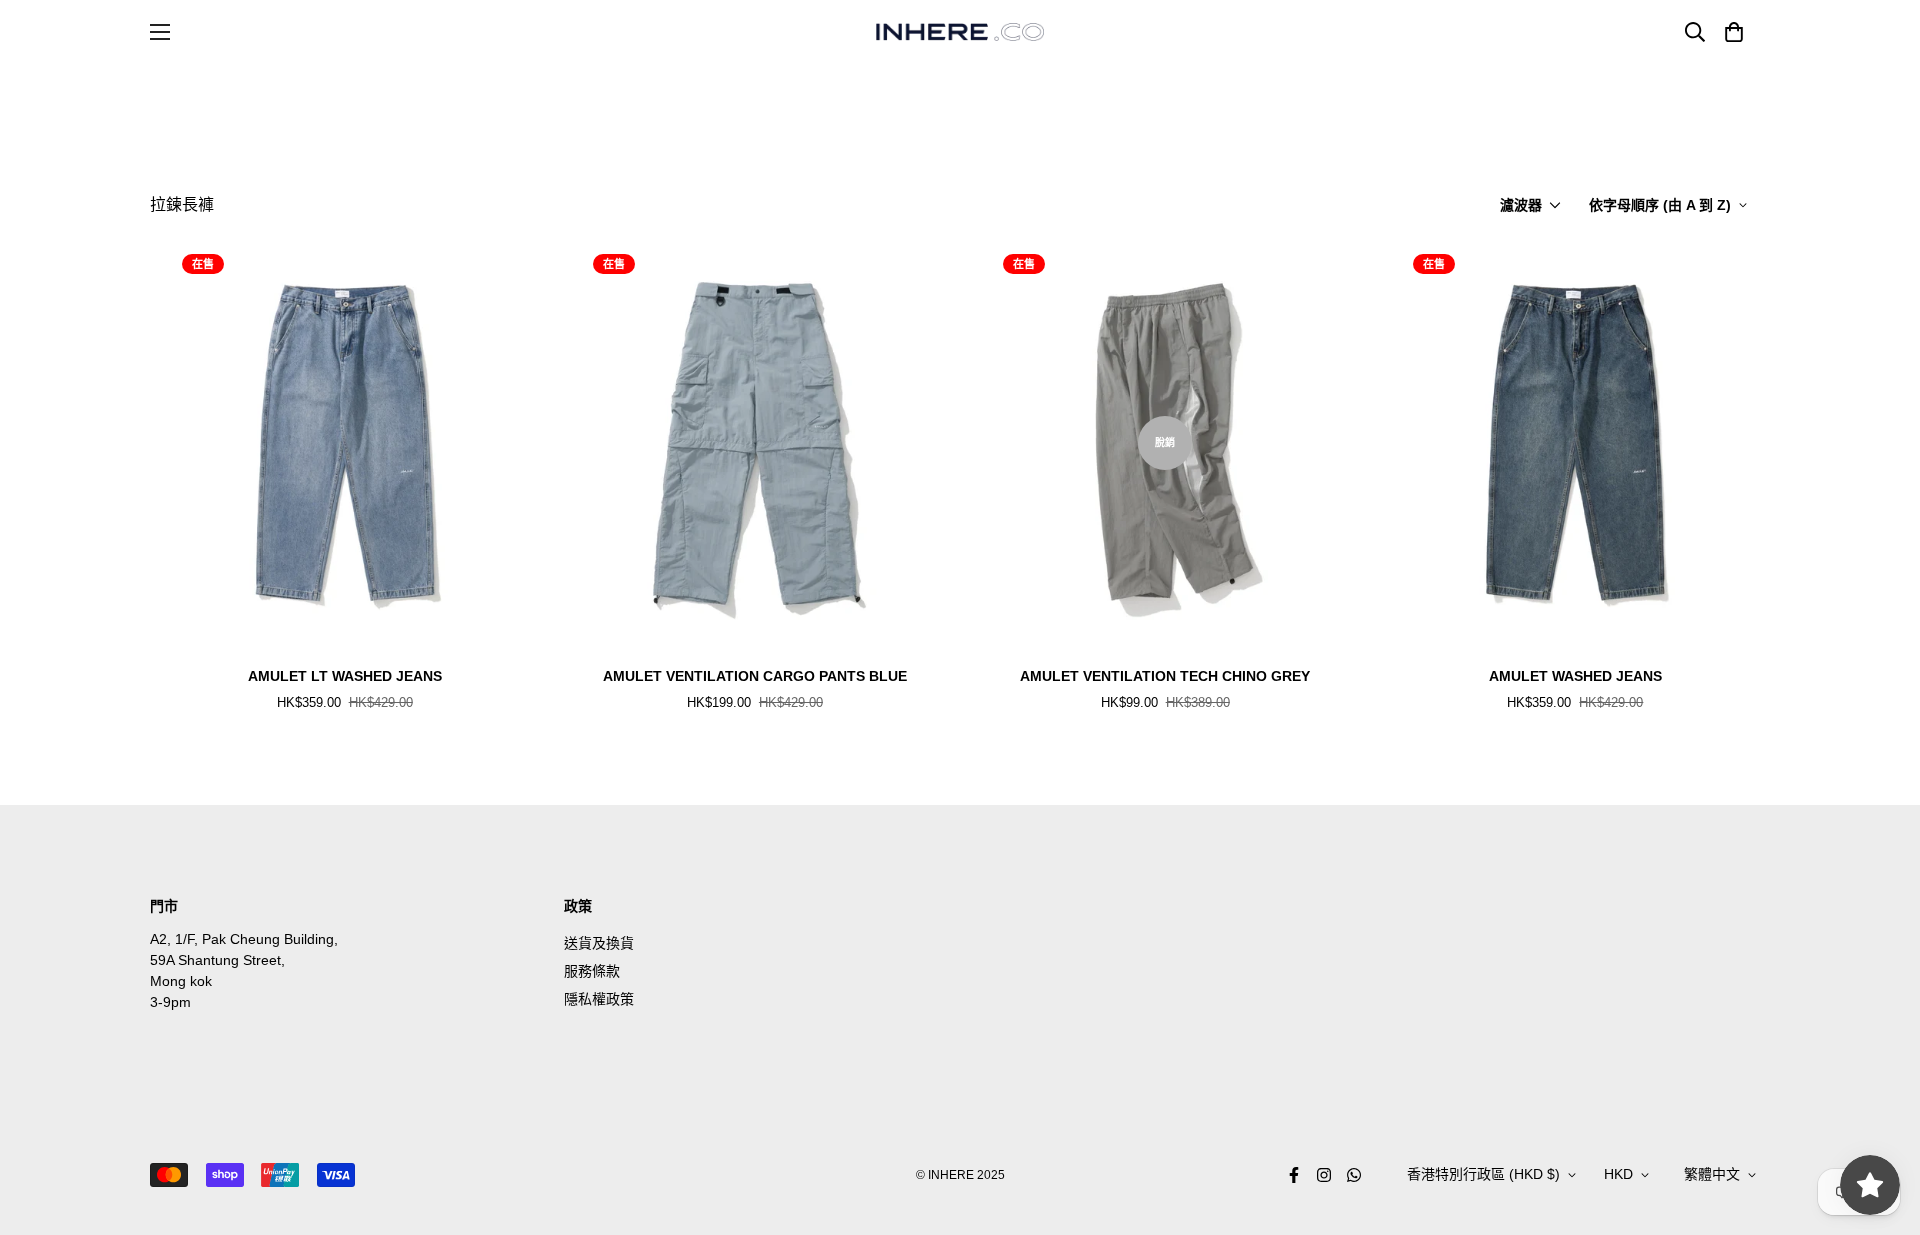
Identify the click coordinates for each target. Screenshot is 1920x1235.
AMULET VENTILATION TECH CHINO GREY (1165, 676)
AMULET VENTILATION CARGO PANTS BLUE (755, 676)
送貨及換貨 (599, 943)
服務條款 (592, 971)
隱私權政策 (599, 999)
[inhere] (960, 32)
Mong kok (181, 981)
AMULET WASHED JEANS (1575, 676)
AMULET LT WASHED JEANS (345, 676)
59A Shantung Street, (217, 960)
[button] (1730, 32)
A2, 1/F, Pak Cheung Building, (244, 939)
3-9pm (170, 1002)
